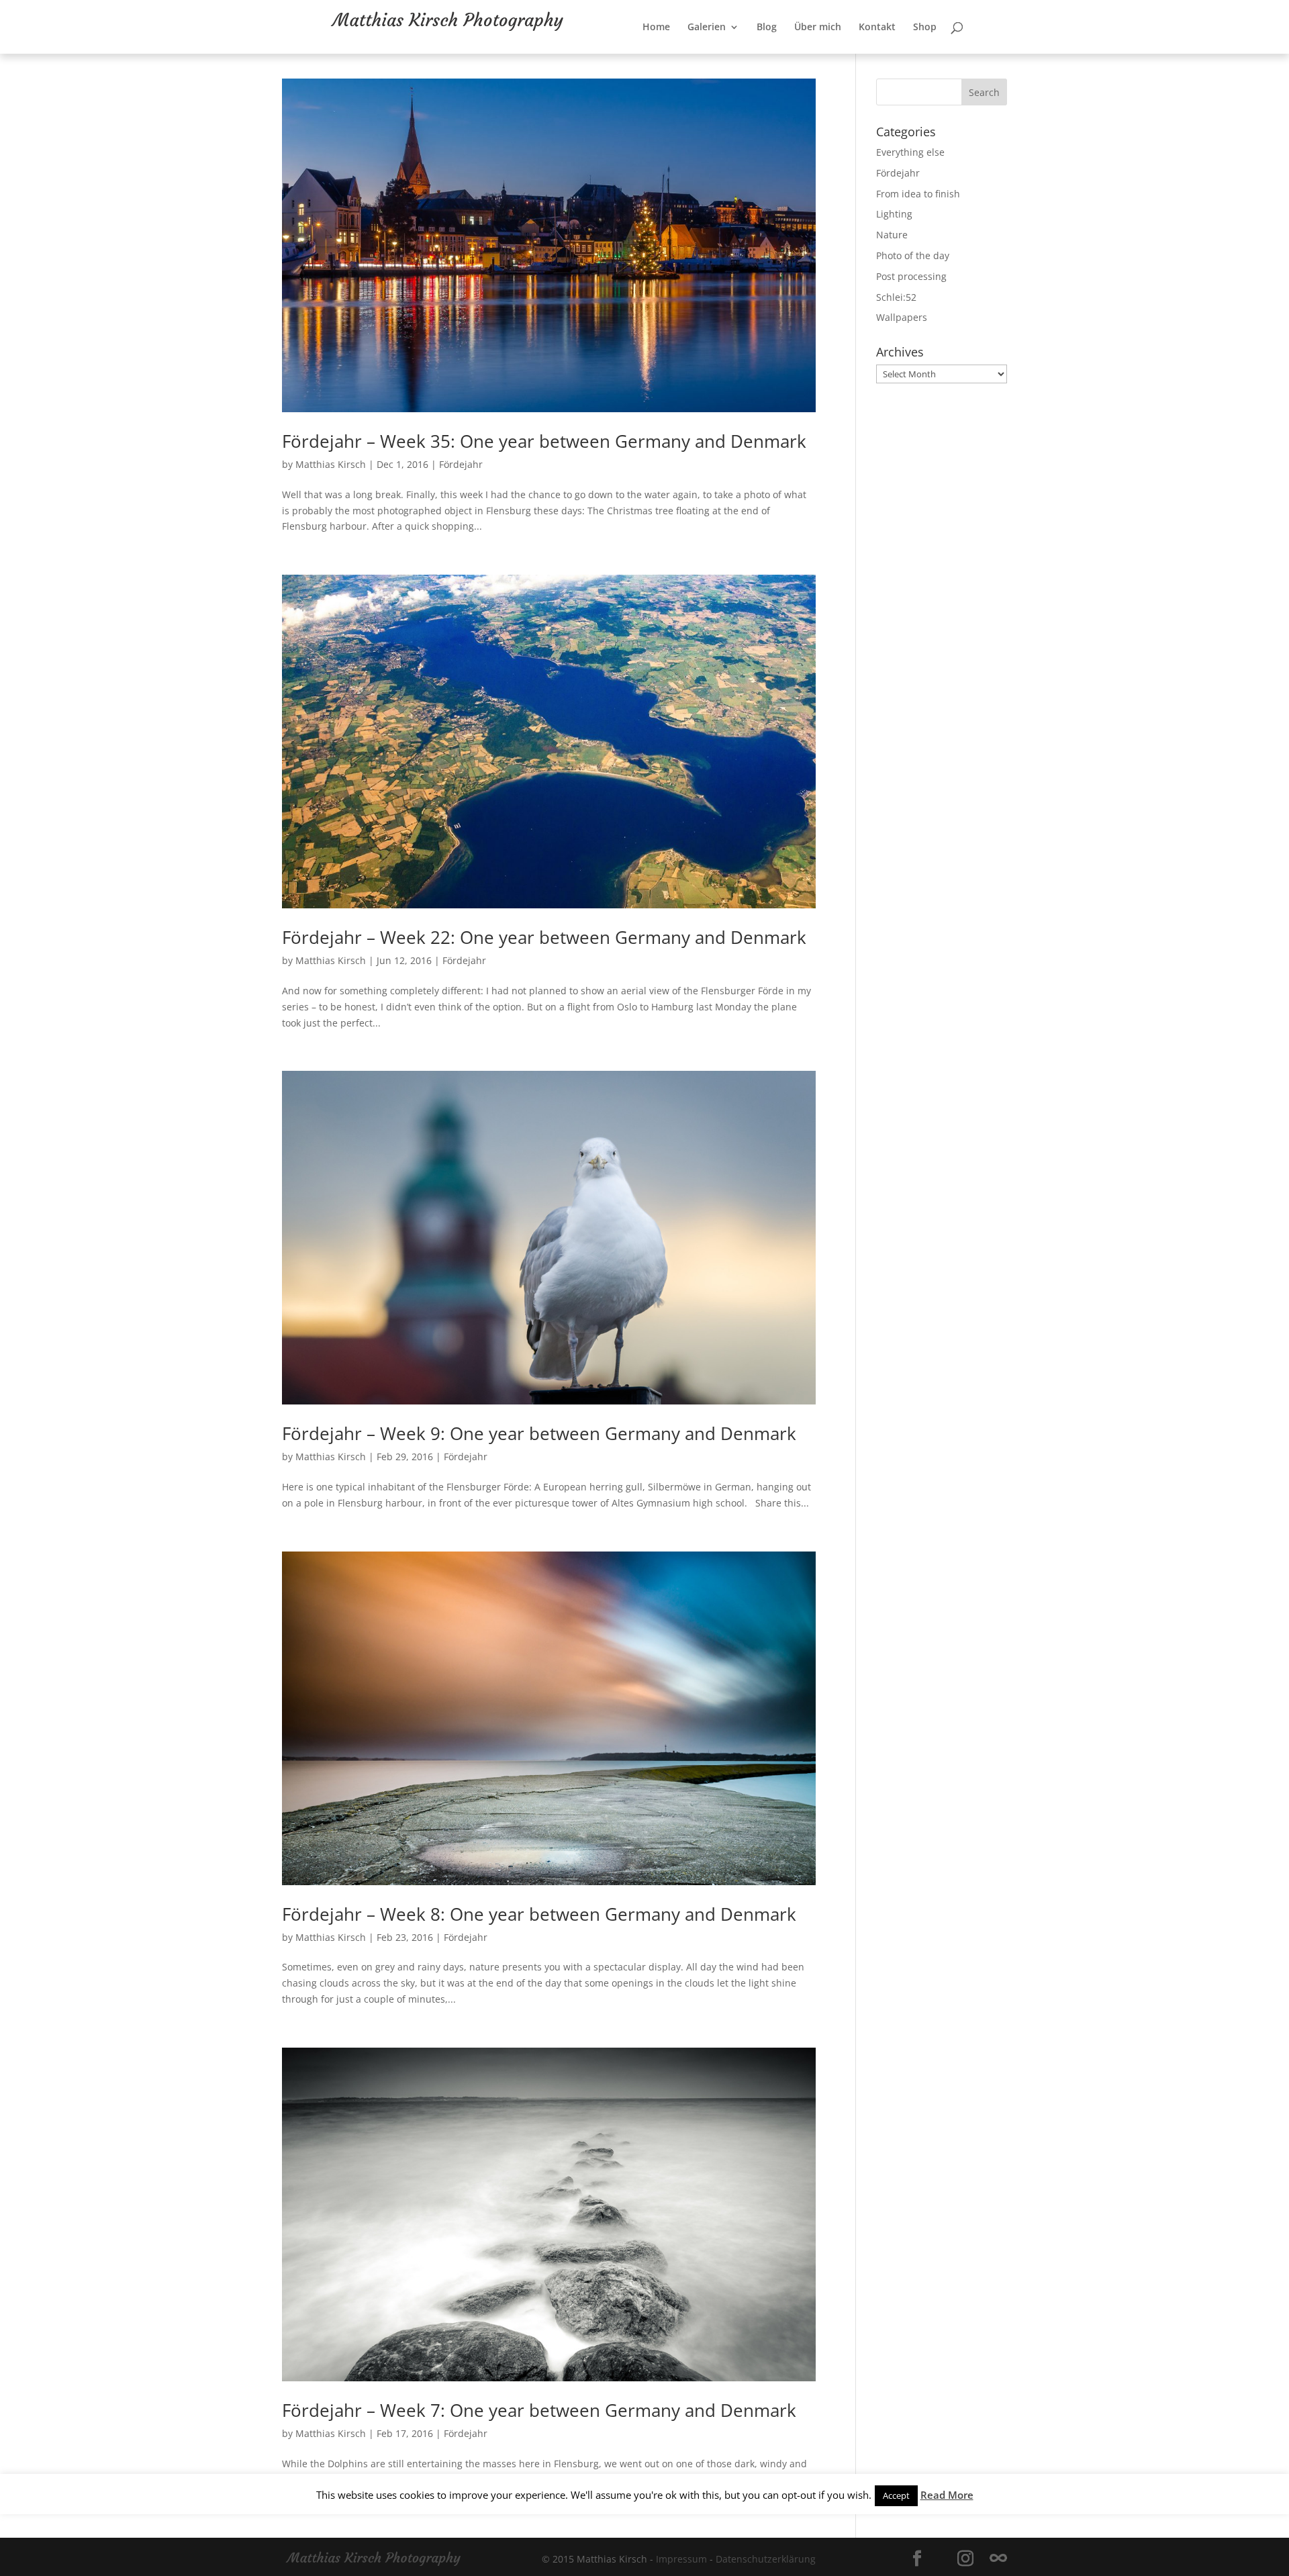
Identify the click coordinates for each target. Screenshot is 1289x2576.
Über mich (861, 54)
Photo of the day (913, 255)
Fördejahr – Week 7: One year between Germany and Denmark (539, 2410)
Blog (810, 54)
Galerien (750, 54)
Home (700, 54)
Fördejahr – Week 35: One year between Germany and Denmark (544, 441)
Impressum (681, 2559)
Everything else (910, 152)
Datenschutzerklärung (766, 2559)
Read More (947, 2495)
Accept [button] (896, 2495)
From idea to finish (918, 194)
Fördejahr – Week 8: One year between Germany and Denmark (539, 1914)
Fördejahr (461, 464)
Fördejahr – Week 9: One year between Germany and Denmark (539, 1433)
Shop (968, 54)
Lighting (894, 214)
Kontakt (921, 54)
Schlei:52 (896, 297)
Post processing (911, 276)
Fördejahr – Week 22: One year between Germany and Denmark (544, 937)
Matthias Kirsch (331, 464)
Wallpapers (902, 317)
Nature (892, 235)
